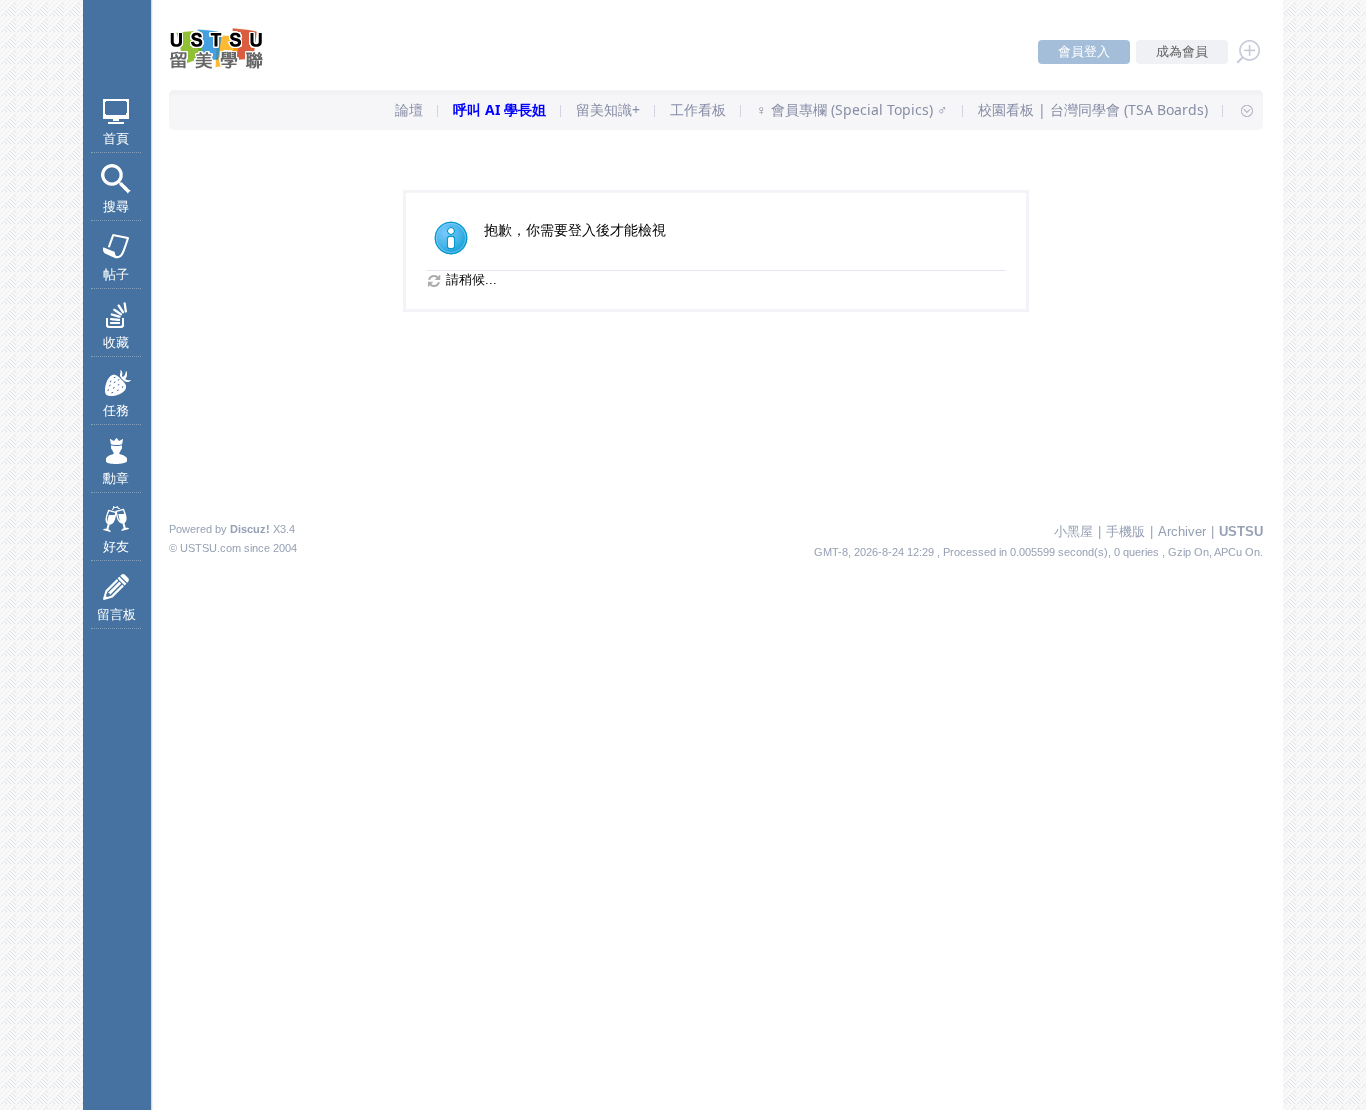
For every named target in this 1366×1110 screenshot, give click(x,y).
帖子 (116, 274)
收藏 (116, 342)
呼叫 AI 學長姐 (499, 109)
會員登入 (1084, 51)
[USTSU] (233, 64)
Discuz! (250, 529)
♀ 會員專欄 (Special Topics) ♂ (852, 109)
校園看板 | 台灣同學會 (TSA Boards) (1093, 109)
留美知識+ (608, 109)
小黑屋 (1073, 531)
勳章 (116, 478)
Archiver (1182, 531)
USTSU (1241, 531)
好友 (116, 546)
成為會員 (1182, 51)
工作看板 (698, 109)
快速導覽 (1238, 110)
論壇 (409, 109)
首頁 (116, 138)
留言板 (116, 614)
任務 (116, 410)
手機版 (1125, 531)
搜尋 (116, 206)
